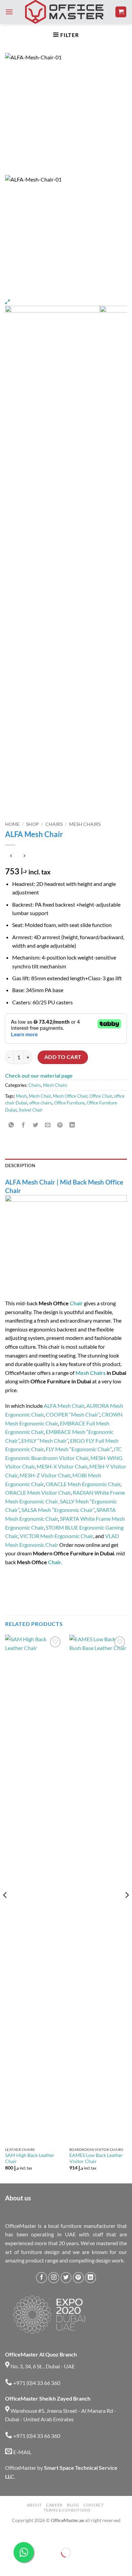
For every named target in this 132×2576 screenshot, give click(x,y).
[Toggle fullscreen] (26, 2536)
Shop (32, 824)
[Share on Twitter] (36, 1125)
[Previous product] (24, 856)
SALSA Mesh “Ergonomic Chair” (58, 1510)
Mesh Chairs (85, 824)
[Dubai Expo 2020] (49, 2315)
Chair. (55, 1562)
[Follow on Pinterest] (78, 2278)
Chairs (54, 824)
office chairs (41, 1103)
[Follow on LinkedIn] (91, 2278)
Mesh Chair (40, 1096)
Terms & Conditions (67, 2510)
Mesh (21, 1096)
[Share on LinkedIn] (72, 1125)
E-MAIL (22, 2452)
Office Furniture (69, 1103)
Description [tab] (20, 1166)
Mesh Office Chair (70, 1096)
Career (54, 2505)
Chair (76, 1303)
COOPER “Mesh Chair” (73, 1414)
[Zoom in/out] (7, 2536)
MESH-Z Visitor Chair (45, 1475)
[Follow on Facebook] (41, 2278)
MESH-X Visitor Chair (62, 1466)
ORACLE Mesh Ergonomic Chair (83, 1484)
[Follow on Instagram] (54, 2278)
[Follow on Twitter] (66, 2278)
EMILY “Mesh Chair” (45, 1441)
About (34, 2505)
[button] (9, 12)
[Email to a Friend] (48, 1125)
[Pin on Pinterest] (60, 1125)
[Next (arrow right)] (26, 2564)
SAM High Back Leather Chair (30, 2158)
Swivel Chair (31, 1110)
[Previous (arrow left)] (7, 2564)
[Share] (46, 2536)
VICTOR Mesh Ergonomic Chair (56, 1536)
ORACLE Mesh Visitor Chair (38, 1492)
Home (12, 824)
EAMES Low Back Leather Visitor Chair (96, 2158)
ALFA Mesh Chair (64, 1406)
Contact (93, 2505)
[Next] (127, 1908)
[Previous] (5, 1908)
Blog (73, 2505)
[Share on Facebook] (24, 1125)
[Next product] (11, 856)
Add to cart (63, 1057)
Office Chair (101, 1096)
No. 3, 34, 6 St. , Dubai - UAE (42, 2366)
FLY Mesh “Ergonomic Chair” (79, 1449)
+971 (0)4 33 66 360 (36, 2383)
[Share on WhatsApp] (11, 1125)
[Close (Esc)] (65, 2536)
